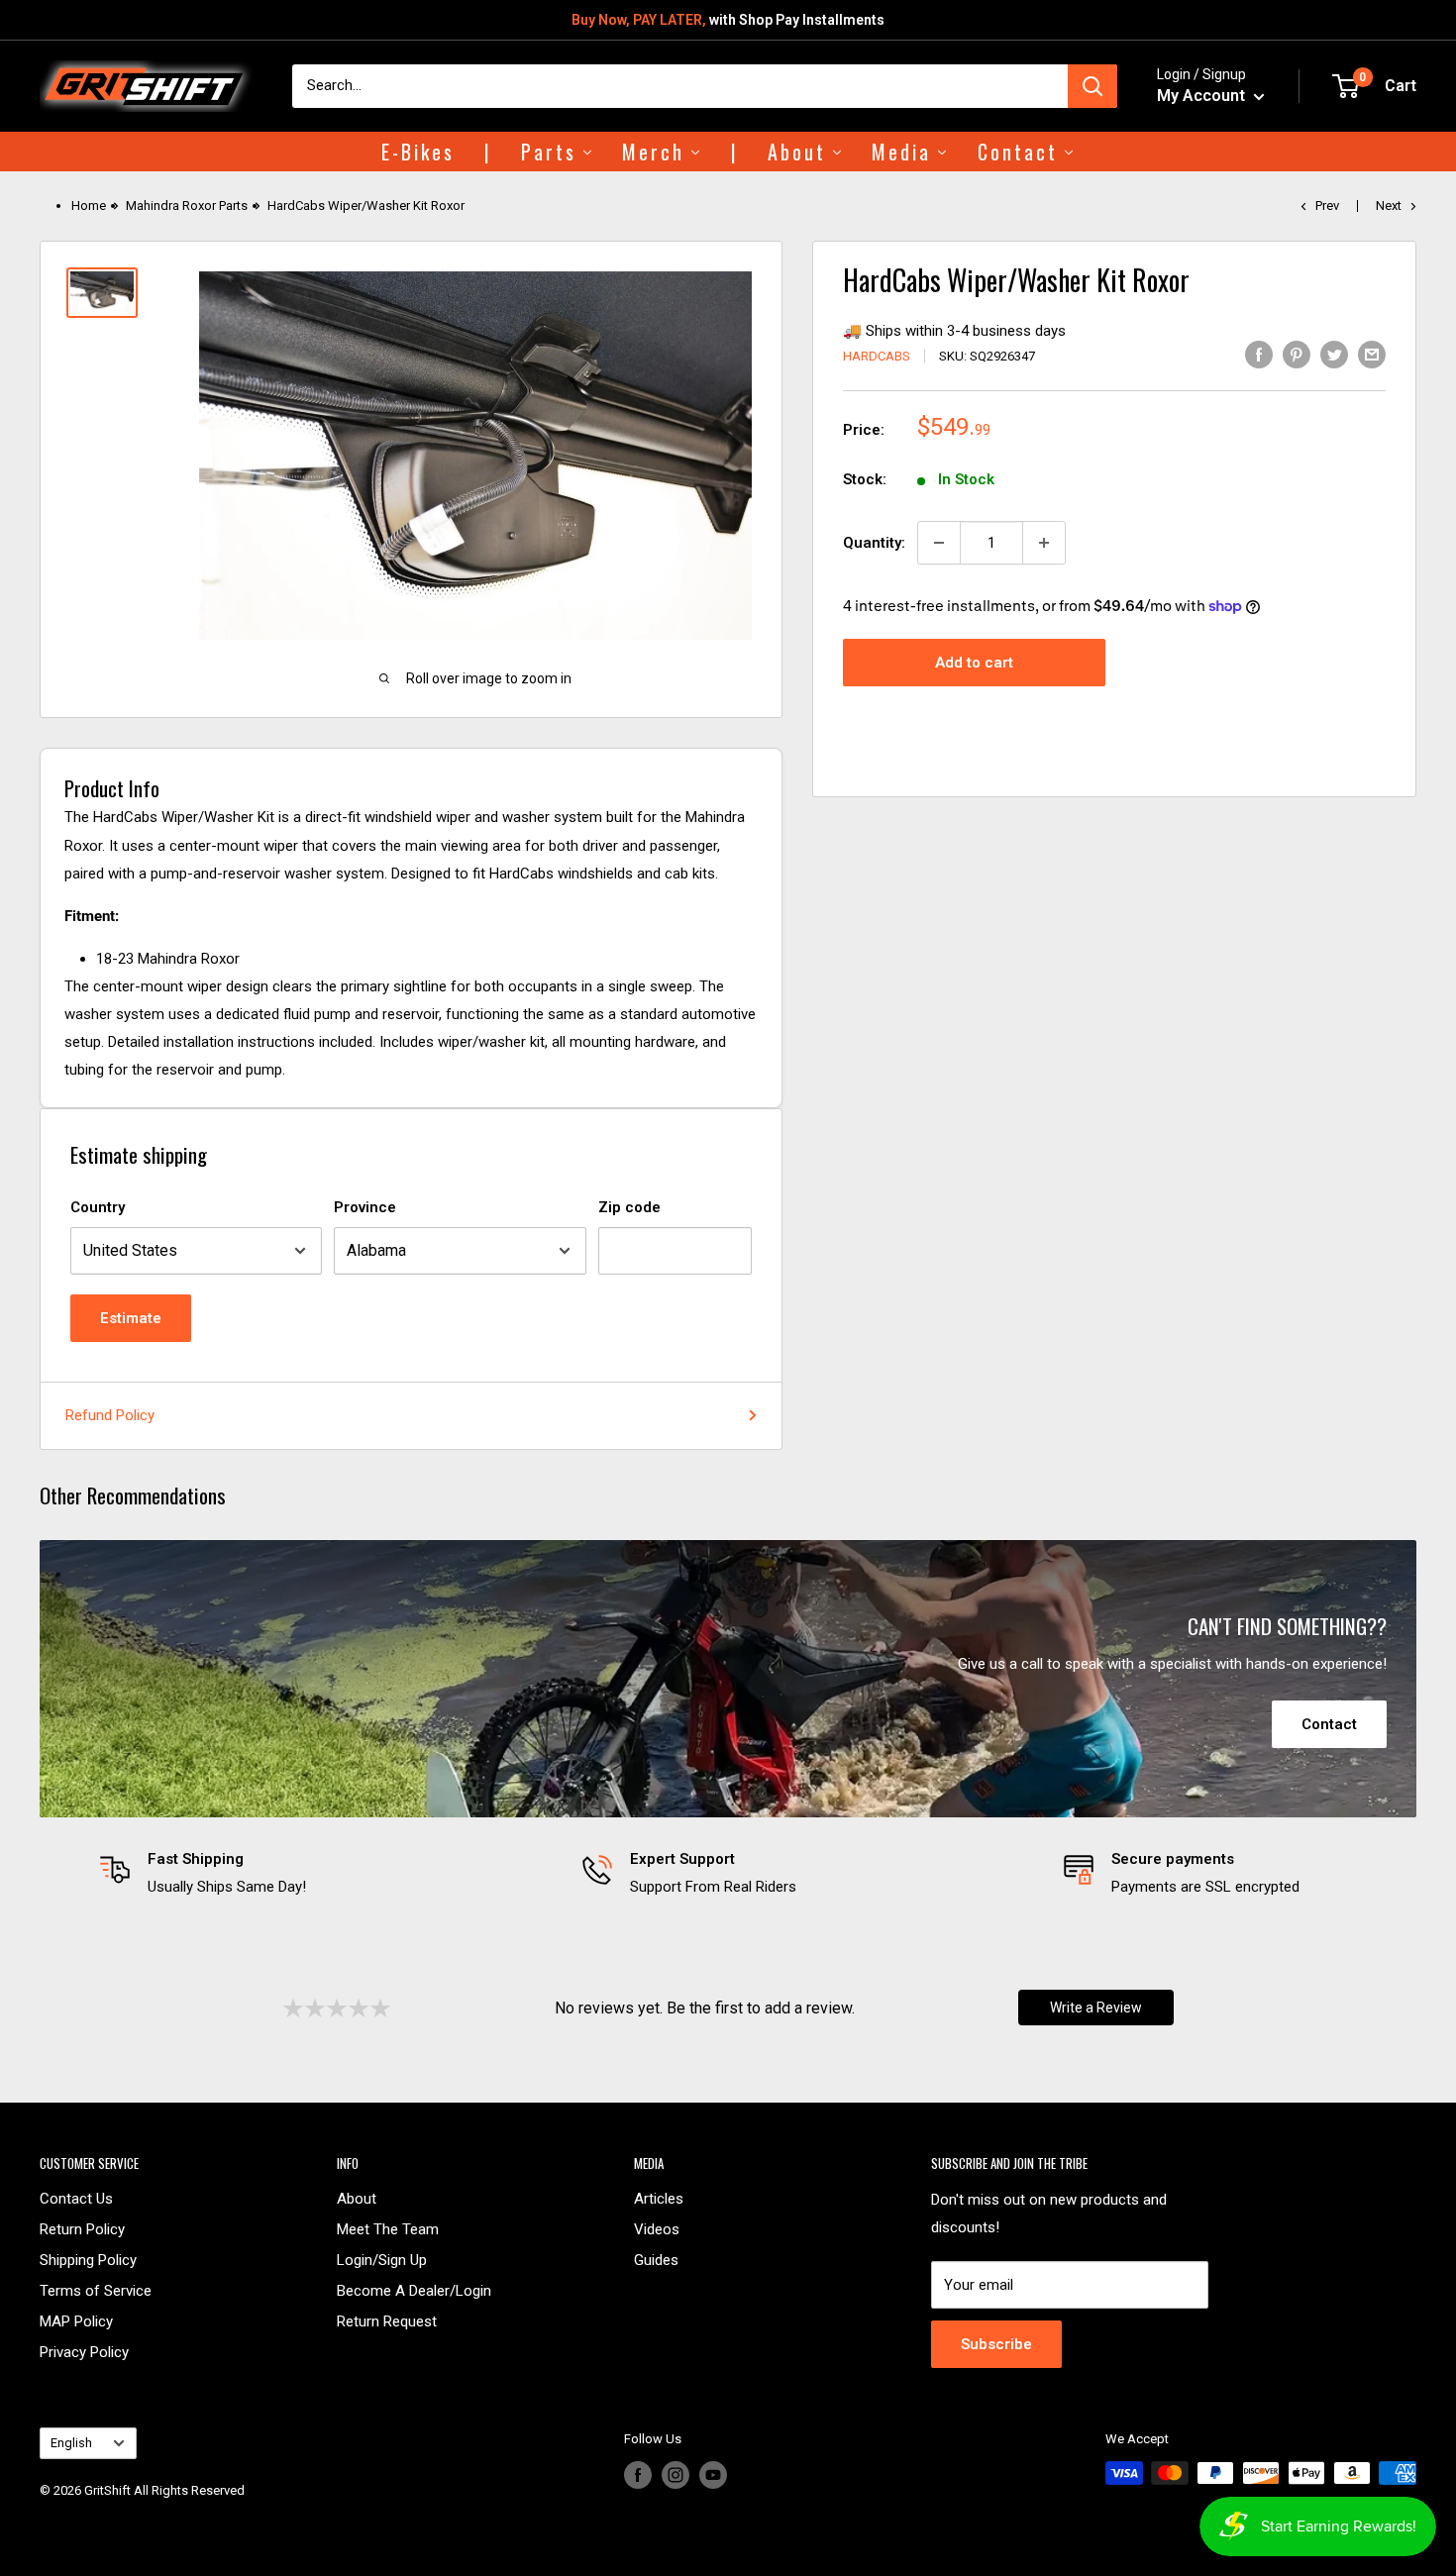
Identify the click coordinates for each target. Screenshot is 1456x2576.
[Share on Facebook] (1259, 354)
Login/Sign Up (382, 2260)
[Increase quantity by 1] (1044, 543)
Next (1389, 206)
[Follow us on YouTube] (713, 2475)
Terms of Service (96, 2291)
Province (365, 1207)
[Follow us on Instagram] (676, 2475)
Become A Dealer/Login (414, 2291)
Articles (659, 2199)
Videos (657, 2229)
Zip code (629, 1207)
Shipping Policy (88, 2260)
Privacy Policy (84, 2352)
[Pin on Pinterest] (1297, 354)
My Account (1203, 96)
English (71, 2443)
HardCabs (877, 356)
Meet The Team (388, 2229)
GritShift (107, 2490)
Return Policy (82, 2229)
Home (89, 206)
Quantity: (874, 543)
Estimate (131, 1318)
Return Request (387, 2321)
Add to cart (974, 663)
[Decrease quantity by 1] (939, 543)
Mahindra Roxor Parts (187, 206)
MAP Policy (76, 2321)
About (357, 2199)
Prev (1327, 206)
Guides (656, 2260)
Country (98, 1207)
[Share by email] (1372, 354)
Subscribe (996, 2344)
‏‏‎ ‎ (41, 2514)
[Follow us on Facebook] (638, 2475)
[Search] (1092, 86)
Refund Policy (110, 1415)
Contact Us (76, 2199)
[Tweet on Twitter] (1334, 354)
